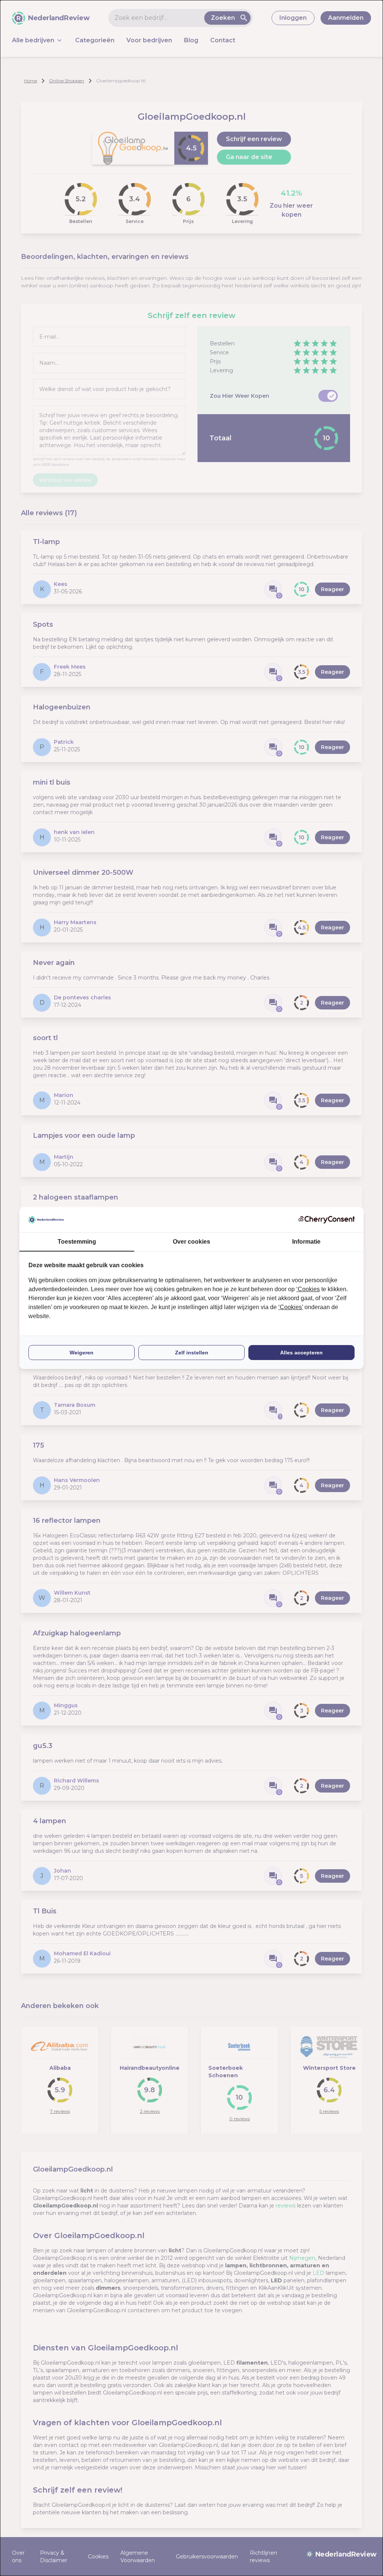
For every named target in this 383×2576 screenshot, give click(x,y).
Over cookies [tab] (191, 1242)
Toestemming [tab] (77, 1242)
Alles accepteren (301, 1353)
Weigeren (82, 1353)
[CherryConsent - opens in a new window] (327, 1220)
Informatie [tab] (306, 1242)
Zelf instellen (192, 1353)
